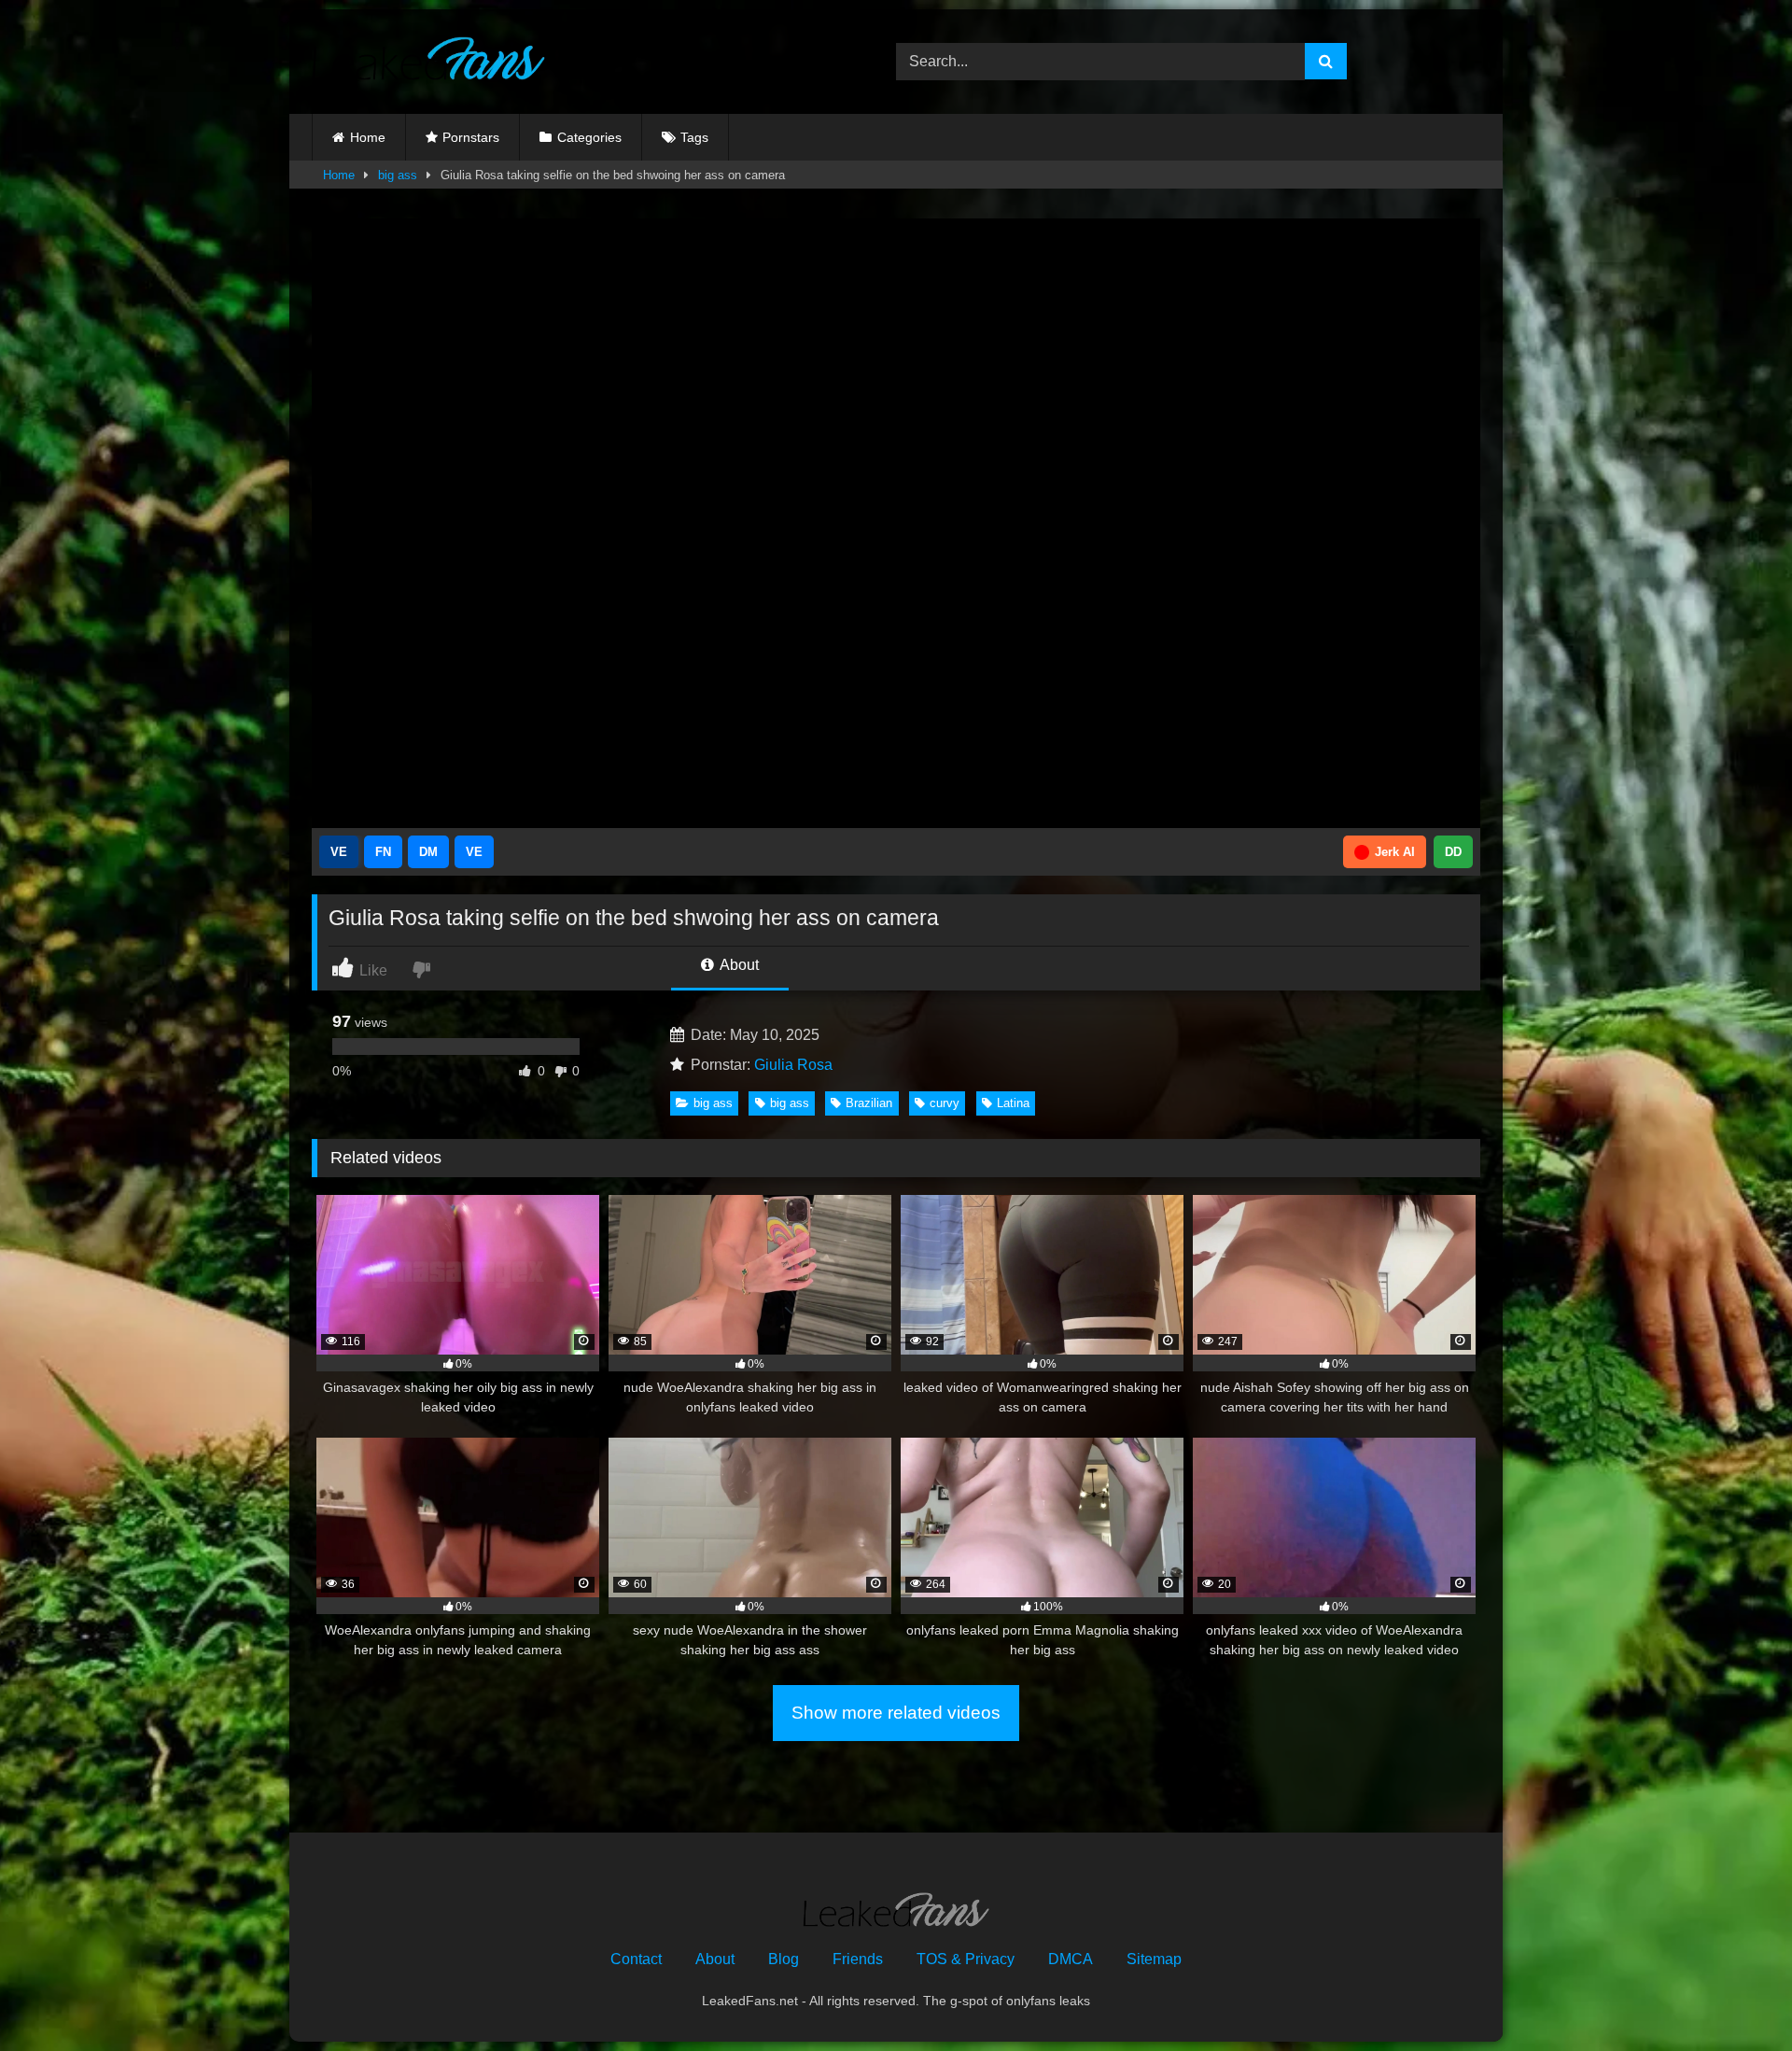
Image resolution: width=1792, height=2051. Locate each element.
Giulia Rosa (793, 1065)
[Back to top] (1734, 1995)
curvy (945, 1103)
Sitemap (1154, 1959)
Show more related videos (896, 1713)
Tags (694, 137)
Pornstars (471, 137)
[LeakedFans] (428, 62)
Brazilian (869, 1103)
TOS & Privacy (966, 1959)
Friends (858, 1959)
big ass (398, 175)
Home (368, 137)
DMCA (1071, 1959)
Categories (589, 137)
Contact (636, 1959)
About (738, 965)
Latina (1013, 1103)
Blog (784, 1959)
